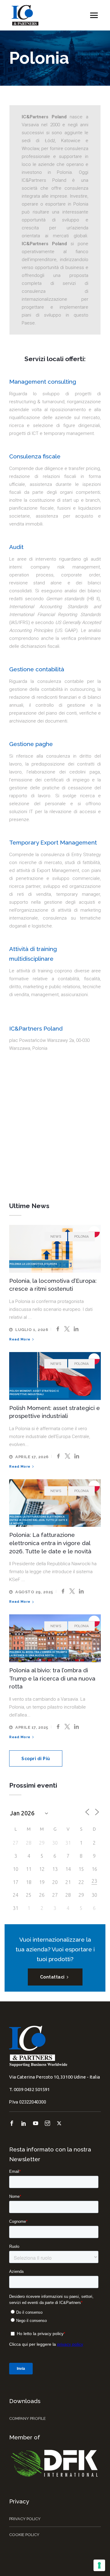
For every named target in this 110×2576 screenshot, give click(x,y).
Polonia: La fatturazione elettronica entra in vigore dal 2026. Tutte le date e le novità (50, 1543)
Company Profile (28, 2418)
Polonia (81, 1237)
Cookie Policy (24, 2535)
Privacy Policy (25, 2519)
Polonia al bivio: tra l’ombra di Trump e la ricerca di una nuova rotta (52, 1678)
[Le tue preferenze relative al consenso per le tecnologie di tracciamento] (99, 2565)
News (56, 1237)
